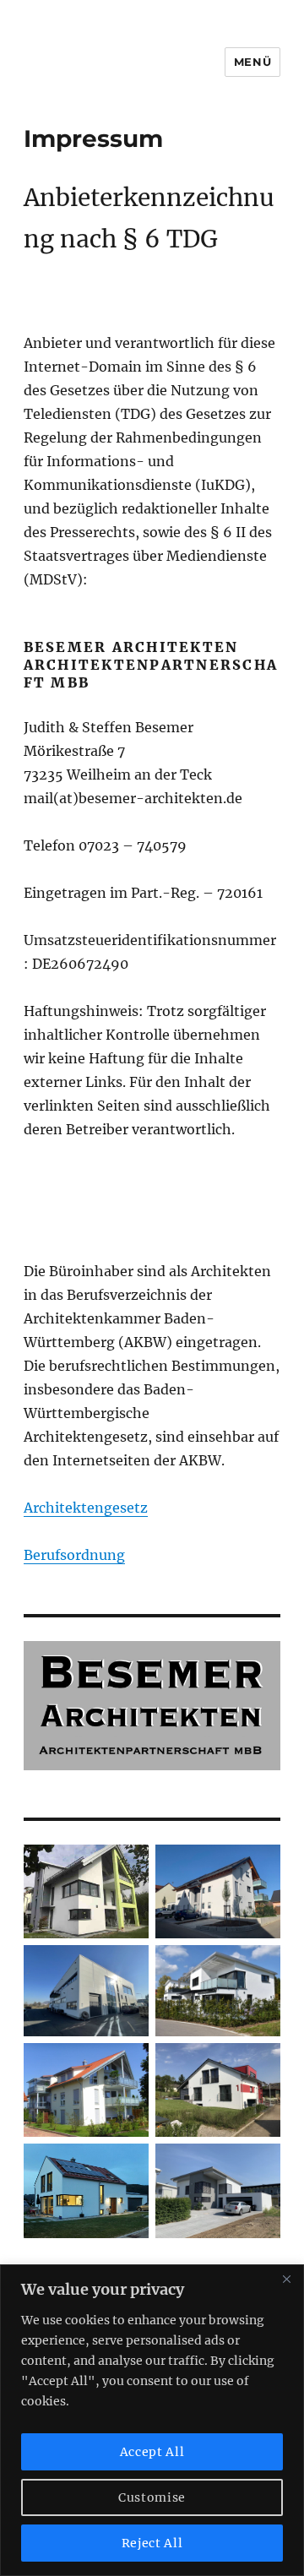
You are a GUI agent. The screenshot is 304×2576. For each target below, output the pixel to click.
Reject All (152, 2543)
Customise (152, 2497)
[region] (152, 2420)
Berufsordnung (74, 1555)
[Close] (286, 2279)
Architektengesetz (86, 1508)
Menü (252, 62)
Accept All (152, 2452)
